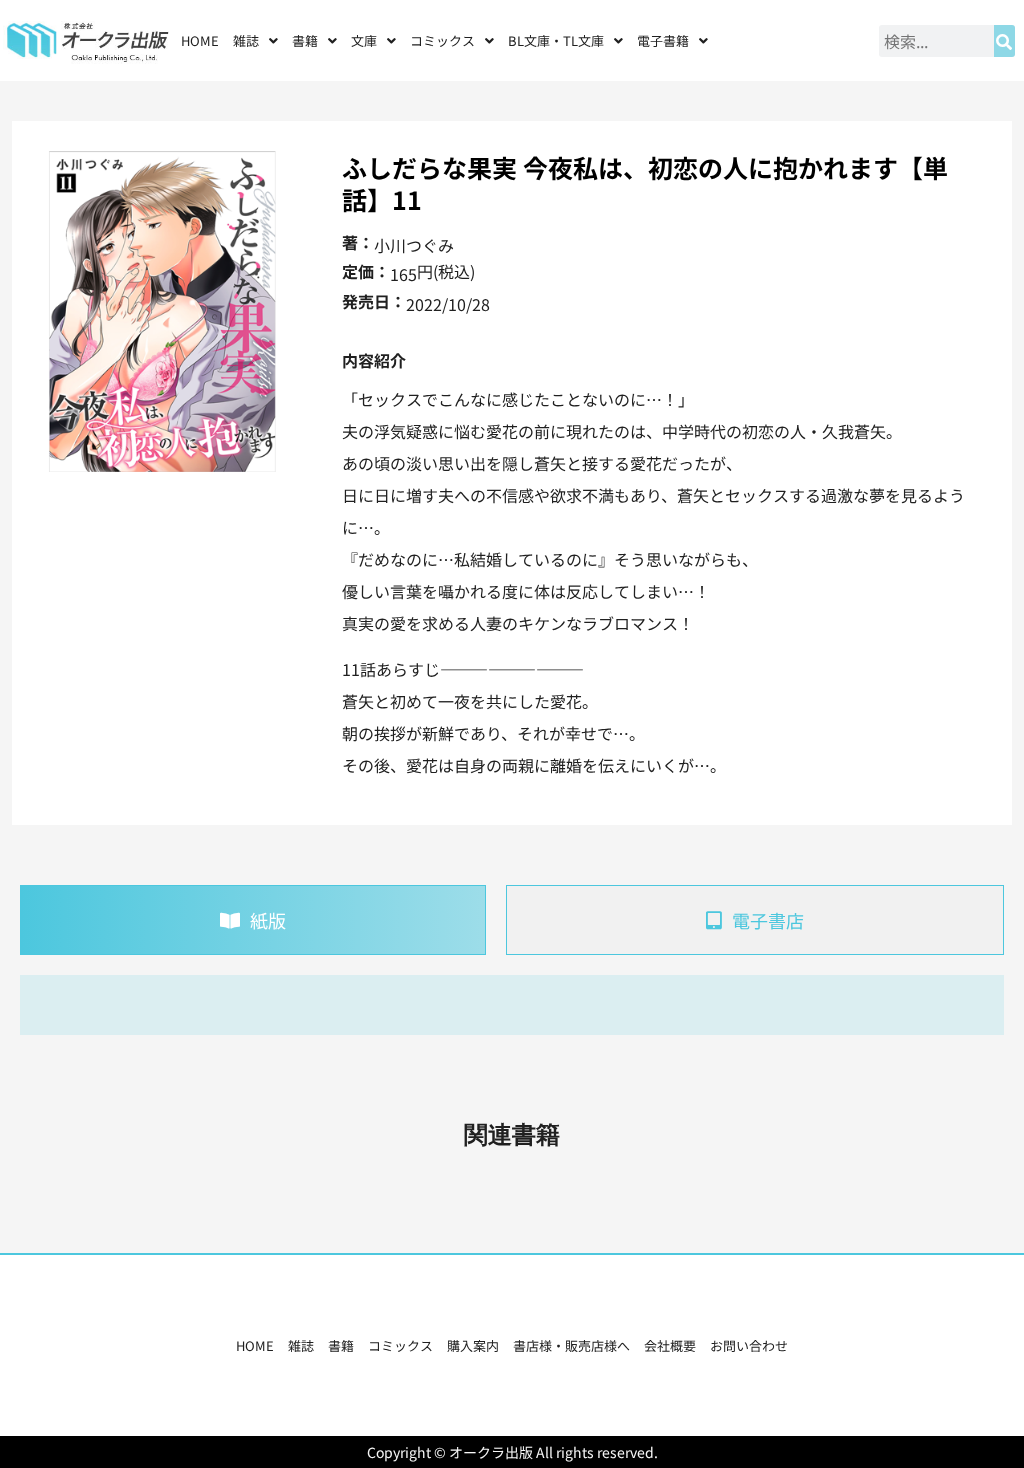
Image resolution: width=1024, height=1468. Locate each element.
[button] (255, 40)
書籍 (341, 1345)
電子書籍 (663, 40)
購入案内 (473, 1345)
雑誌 (301, 1345)
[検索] (1004, 41)
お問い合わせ (749, 1345)
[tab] (253, 920)
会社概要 (670, 1345)
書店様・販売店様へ (571, 1345)
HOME (200, 40)
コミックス (400, 1345)
